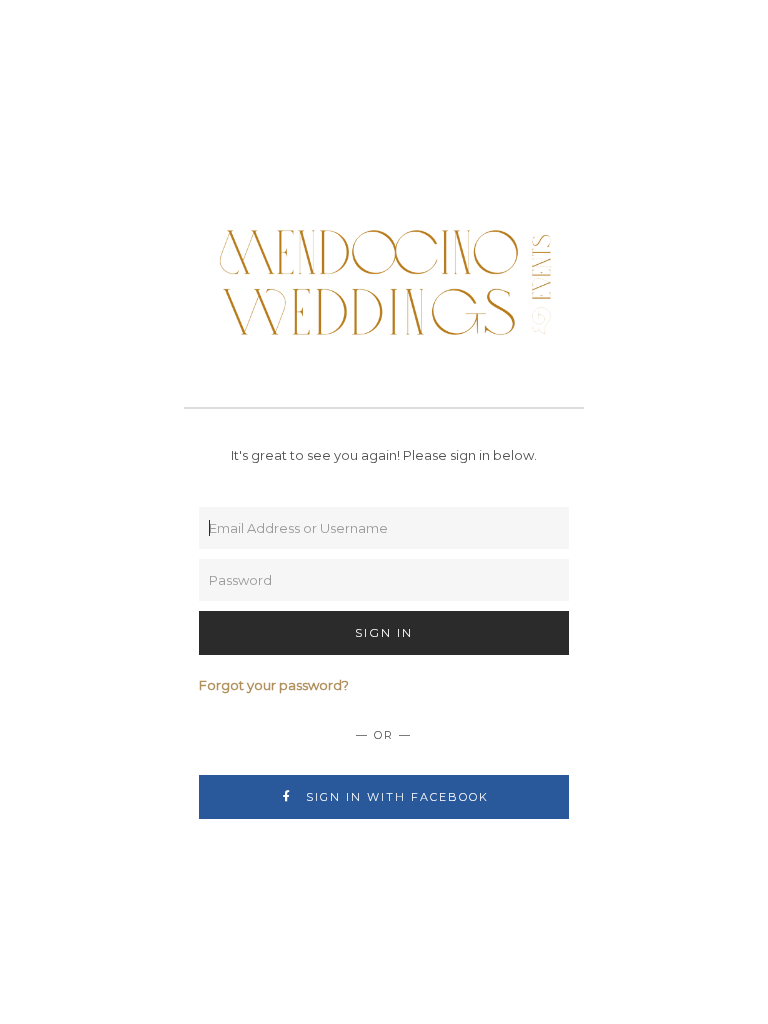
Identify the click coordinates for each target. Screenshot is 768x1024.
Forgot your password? (274, 685)
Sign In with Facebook (395, 797)
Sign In (384, 632)
